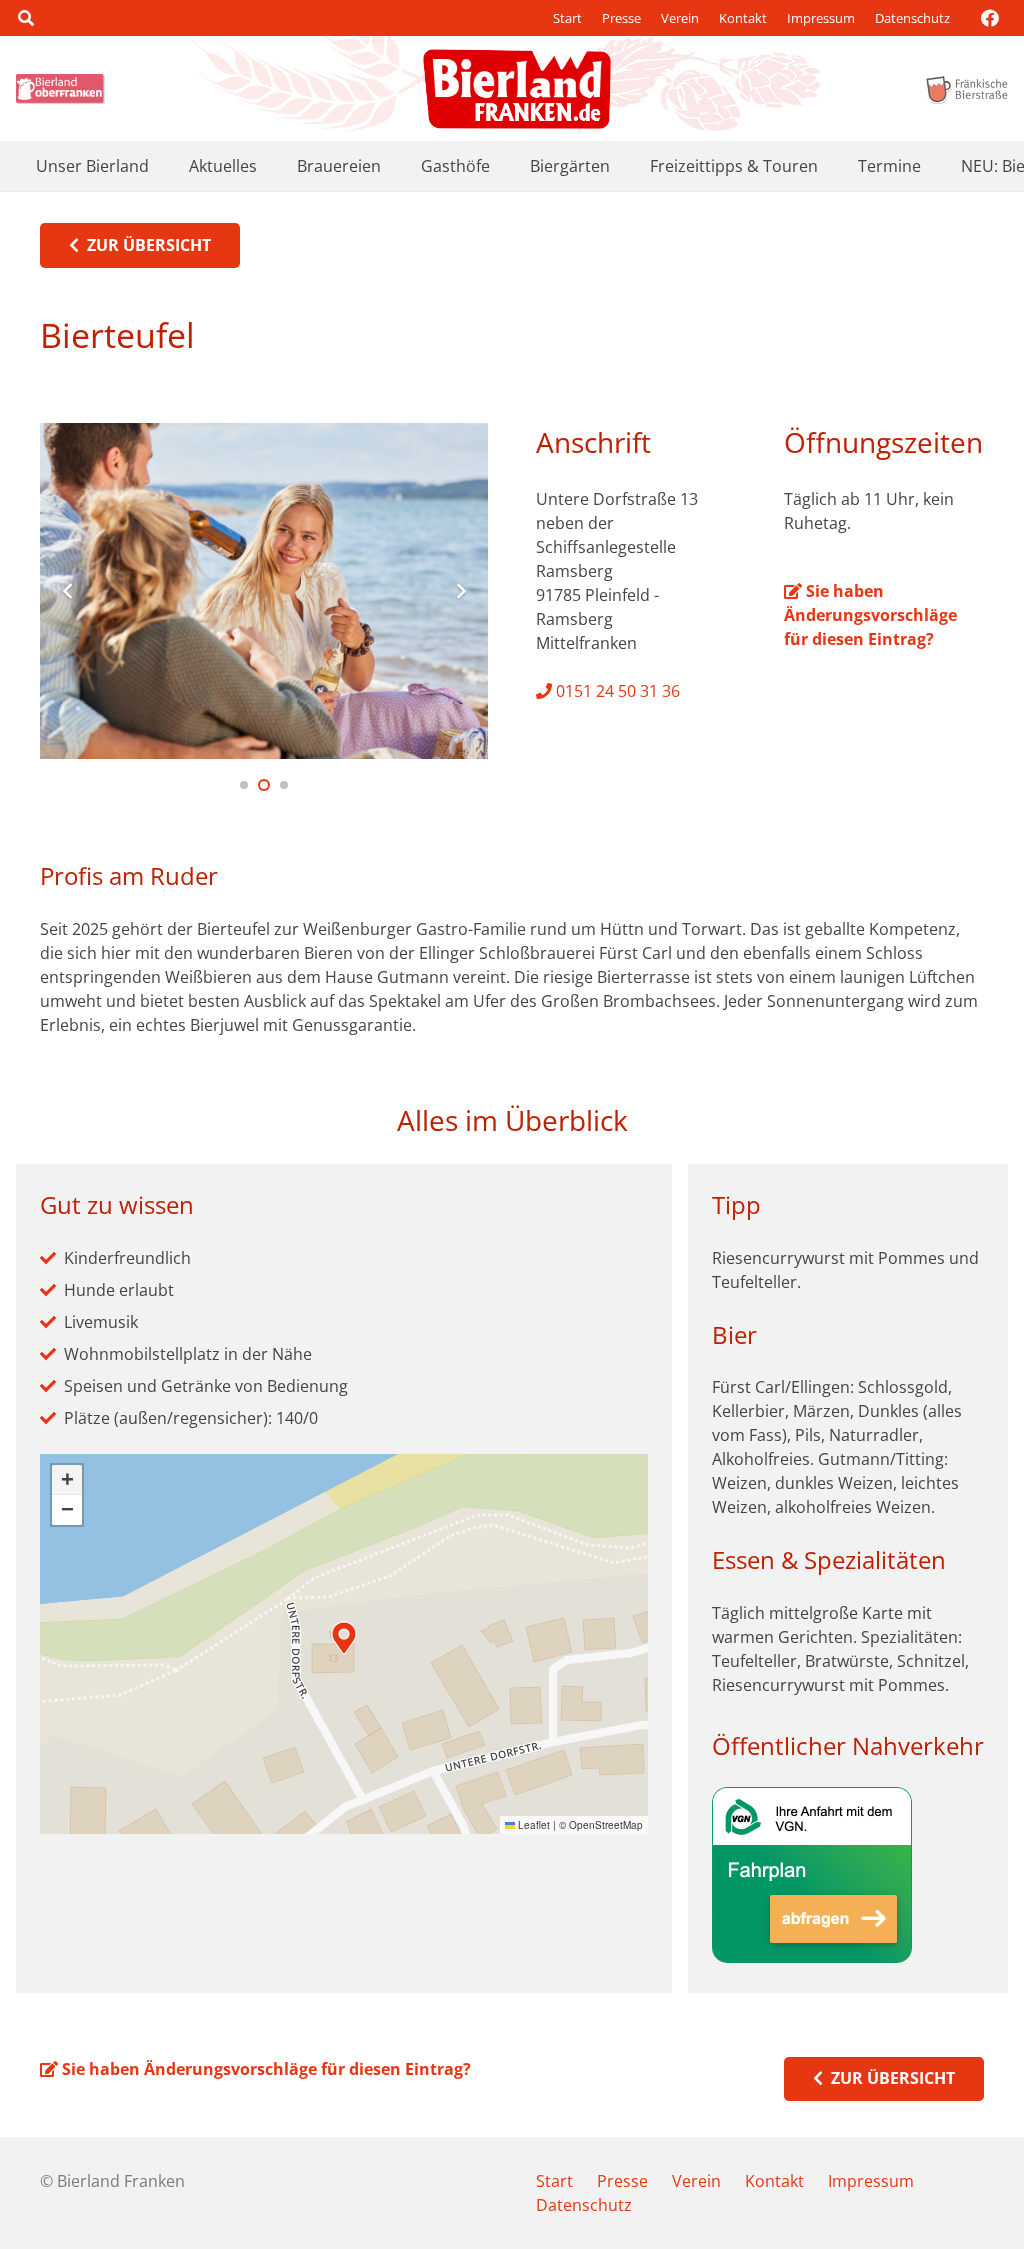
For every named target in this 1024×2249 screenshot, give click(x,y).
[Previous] (68, 591)
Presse (621, 18)
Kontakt (743, 18)
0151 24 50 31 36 (616, 691)
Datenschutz (912, 18)
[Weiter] (460, 591)
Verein (680, 18)
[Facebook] (990, 18)
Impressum (821, 18)
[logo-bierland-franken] (517, 89)
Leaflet (532, 1825)
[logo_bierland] (63, 89)
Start (567, 18)
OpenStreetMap (606, 1825)
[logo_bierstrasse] (966, 89)
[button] (25, 18)
